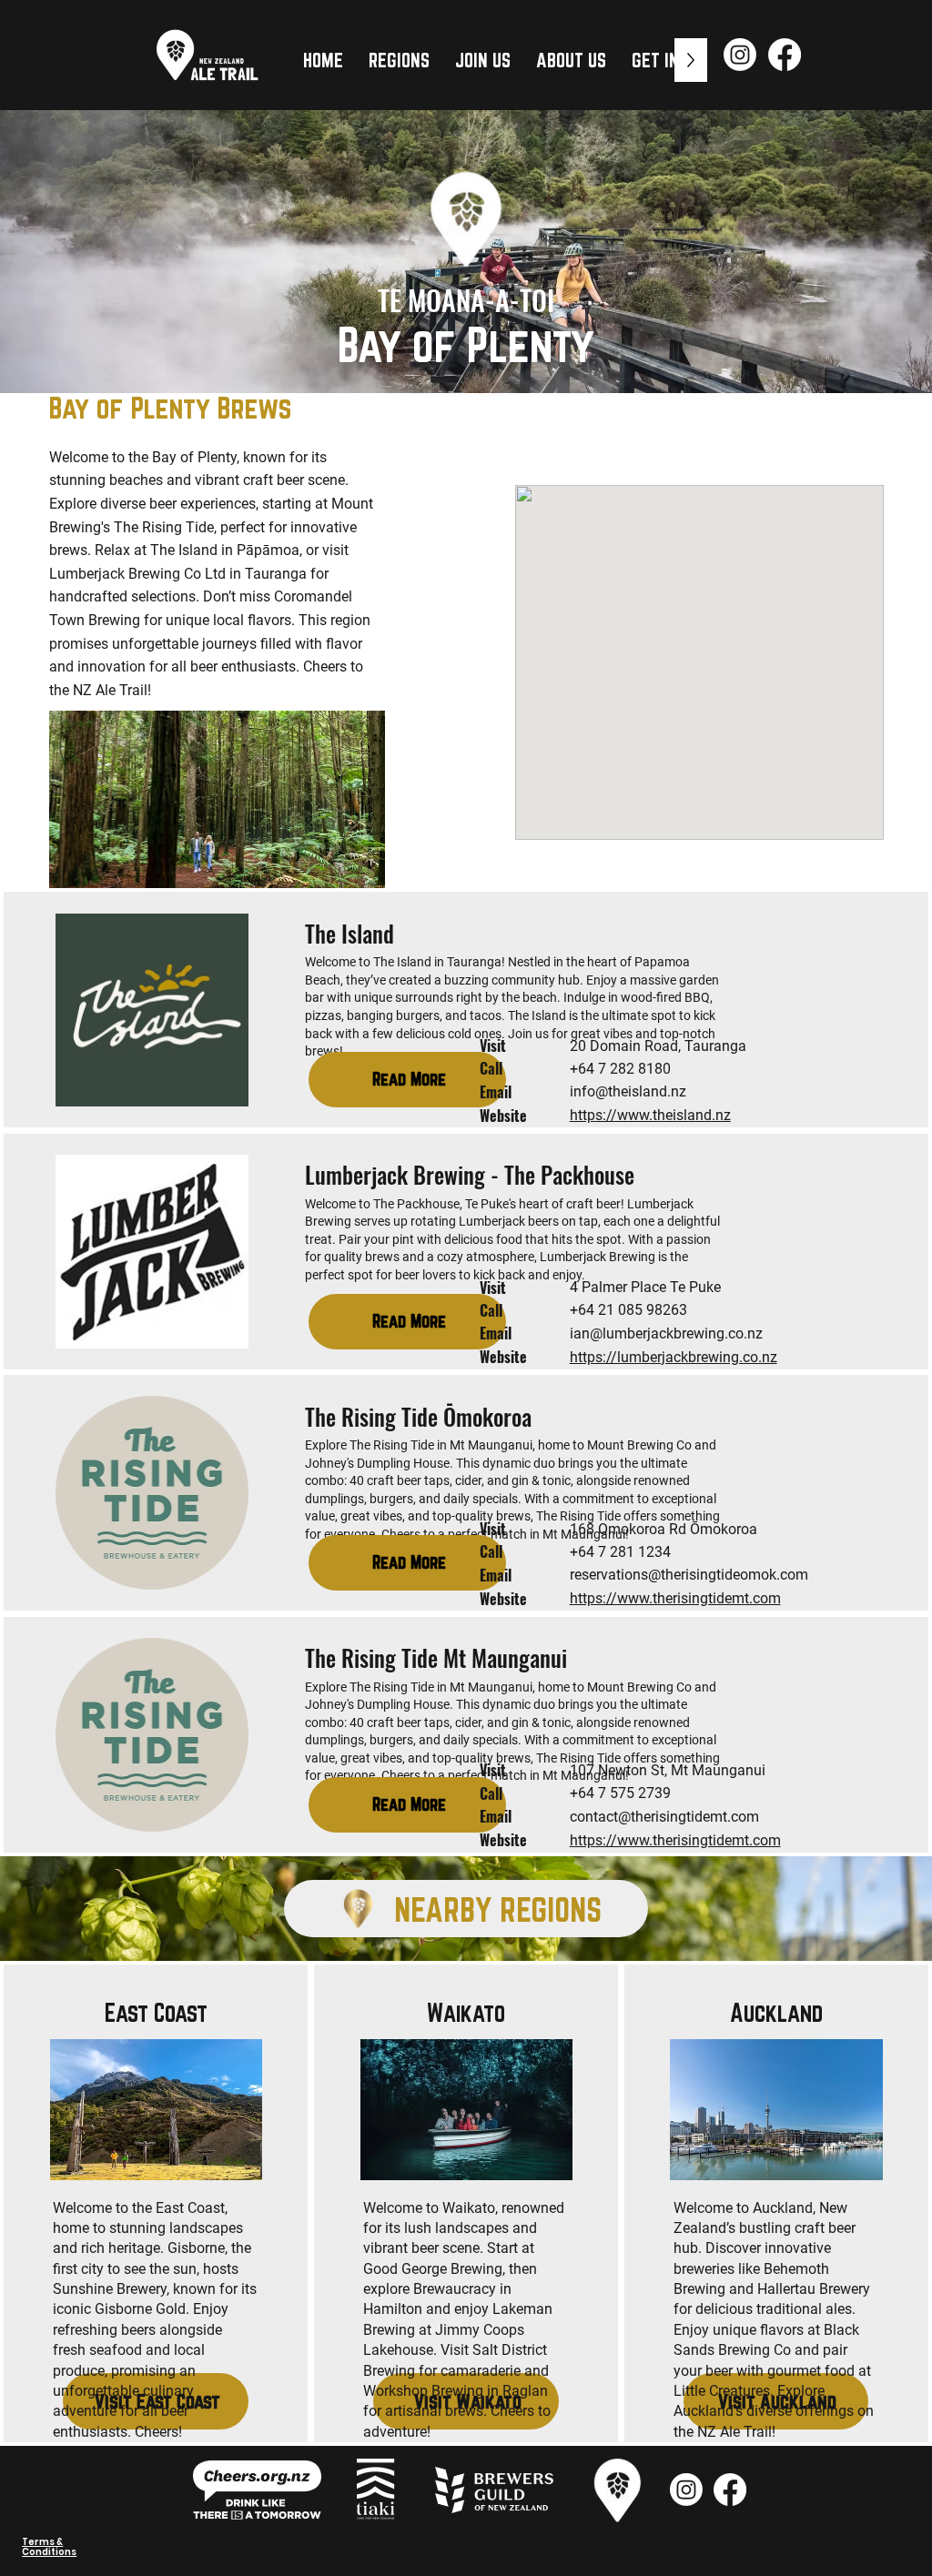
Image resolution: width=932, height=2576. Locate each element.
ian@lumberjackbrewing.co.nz (666, 1333)
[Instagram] (740, 55)
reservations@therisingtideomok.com (689, 1575)
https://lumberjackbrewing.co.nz (674, 1357)
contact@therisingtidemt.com (664, 1817)
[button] (399, 60)
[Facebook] (785, 55)
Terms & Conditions (49, 2547)
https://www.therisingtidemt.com (675, 1598)
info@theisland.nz (628, 1091)
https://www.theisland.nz (650, 1115)
